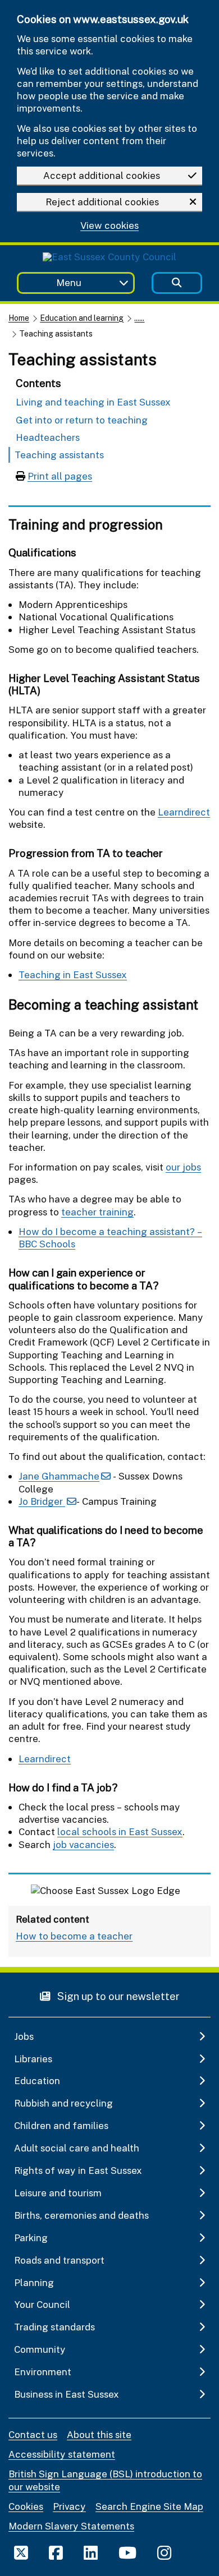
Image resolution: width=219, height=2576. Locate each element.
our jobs (183, 1167)
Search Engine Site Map (149, 2506)
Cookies (26, 2506)
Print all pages (60, 476)
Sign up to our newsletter (117, 1996)
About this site (99, 2434)
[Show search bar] (177, 283)
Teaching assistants (59, 455)
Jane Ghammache (59, 1476)
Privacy (69, 2506)
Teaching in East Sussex (73, 974)
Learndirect (184, 812)
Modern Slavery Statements (71, 2526)
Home (19, 318)
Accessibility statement (62, 2454)
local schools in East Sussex (120, 1831)
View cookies (109, 226)
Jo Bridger (42, 1501)
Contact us (33, 2434)
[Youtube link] (127, 2552)
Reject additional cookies (102, 202)
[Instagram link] (164, 2552)
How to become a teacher (74, 1936)
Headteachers (48, 437)
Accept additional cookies (102, 175)
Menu (69, 282)
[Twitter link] (21, 2552)
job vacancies (83, 1844)
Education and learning (82, 318)
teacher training (97, 1212)
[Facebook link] (56, 2552)
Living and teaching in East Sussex (93, 402)
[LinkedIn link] (91, 2552)
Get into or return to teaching (82, 420)
